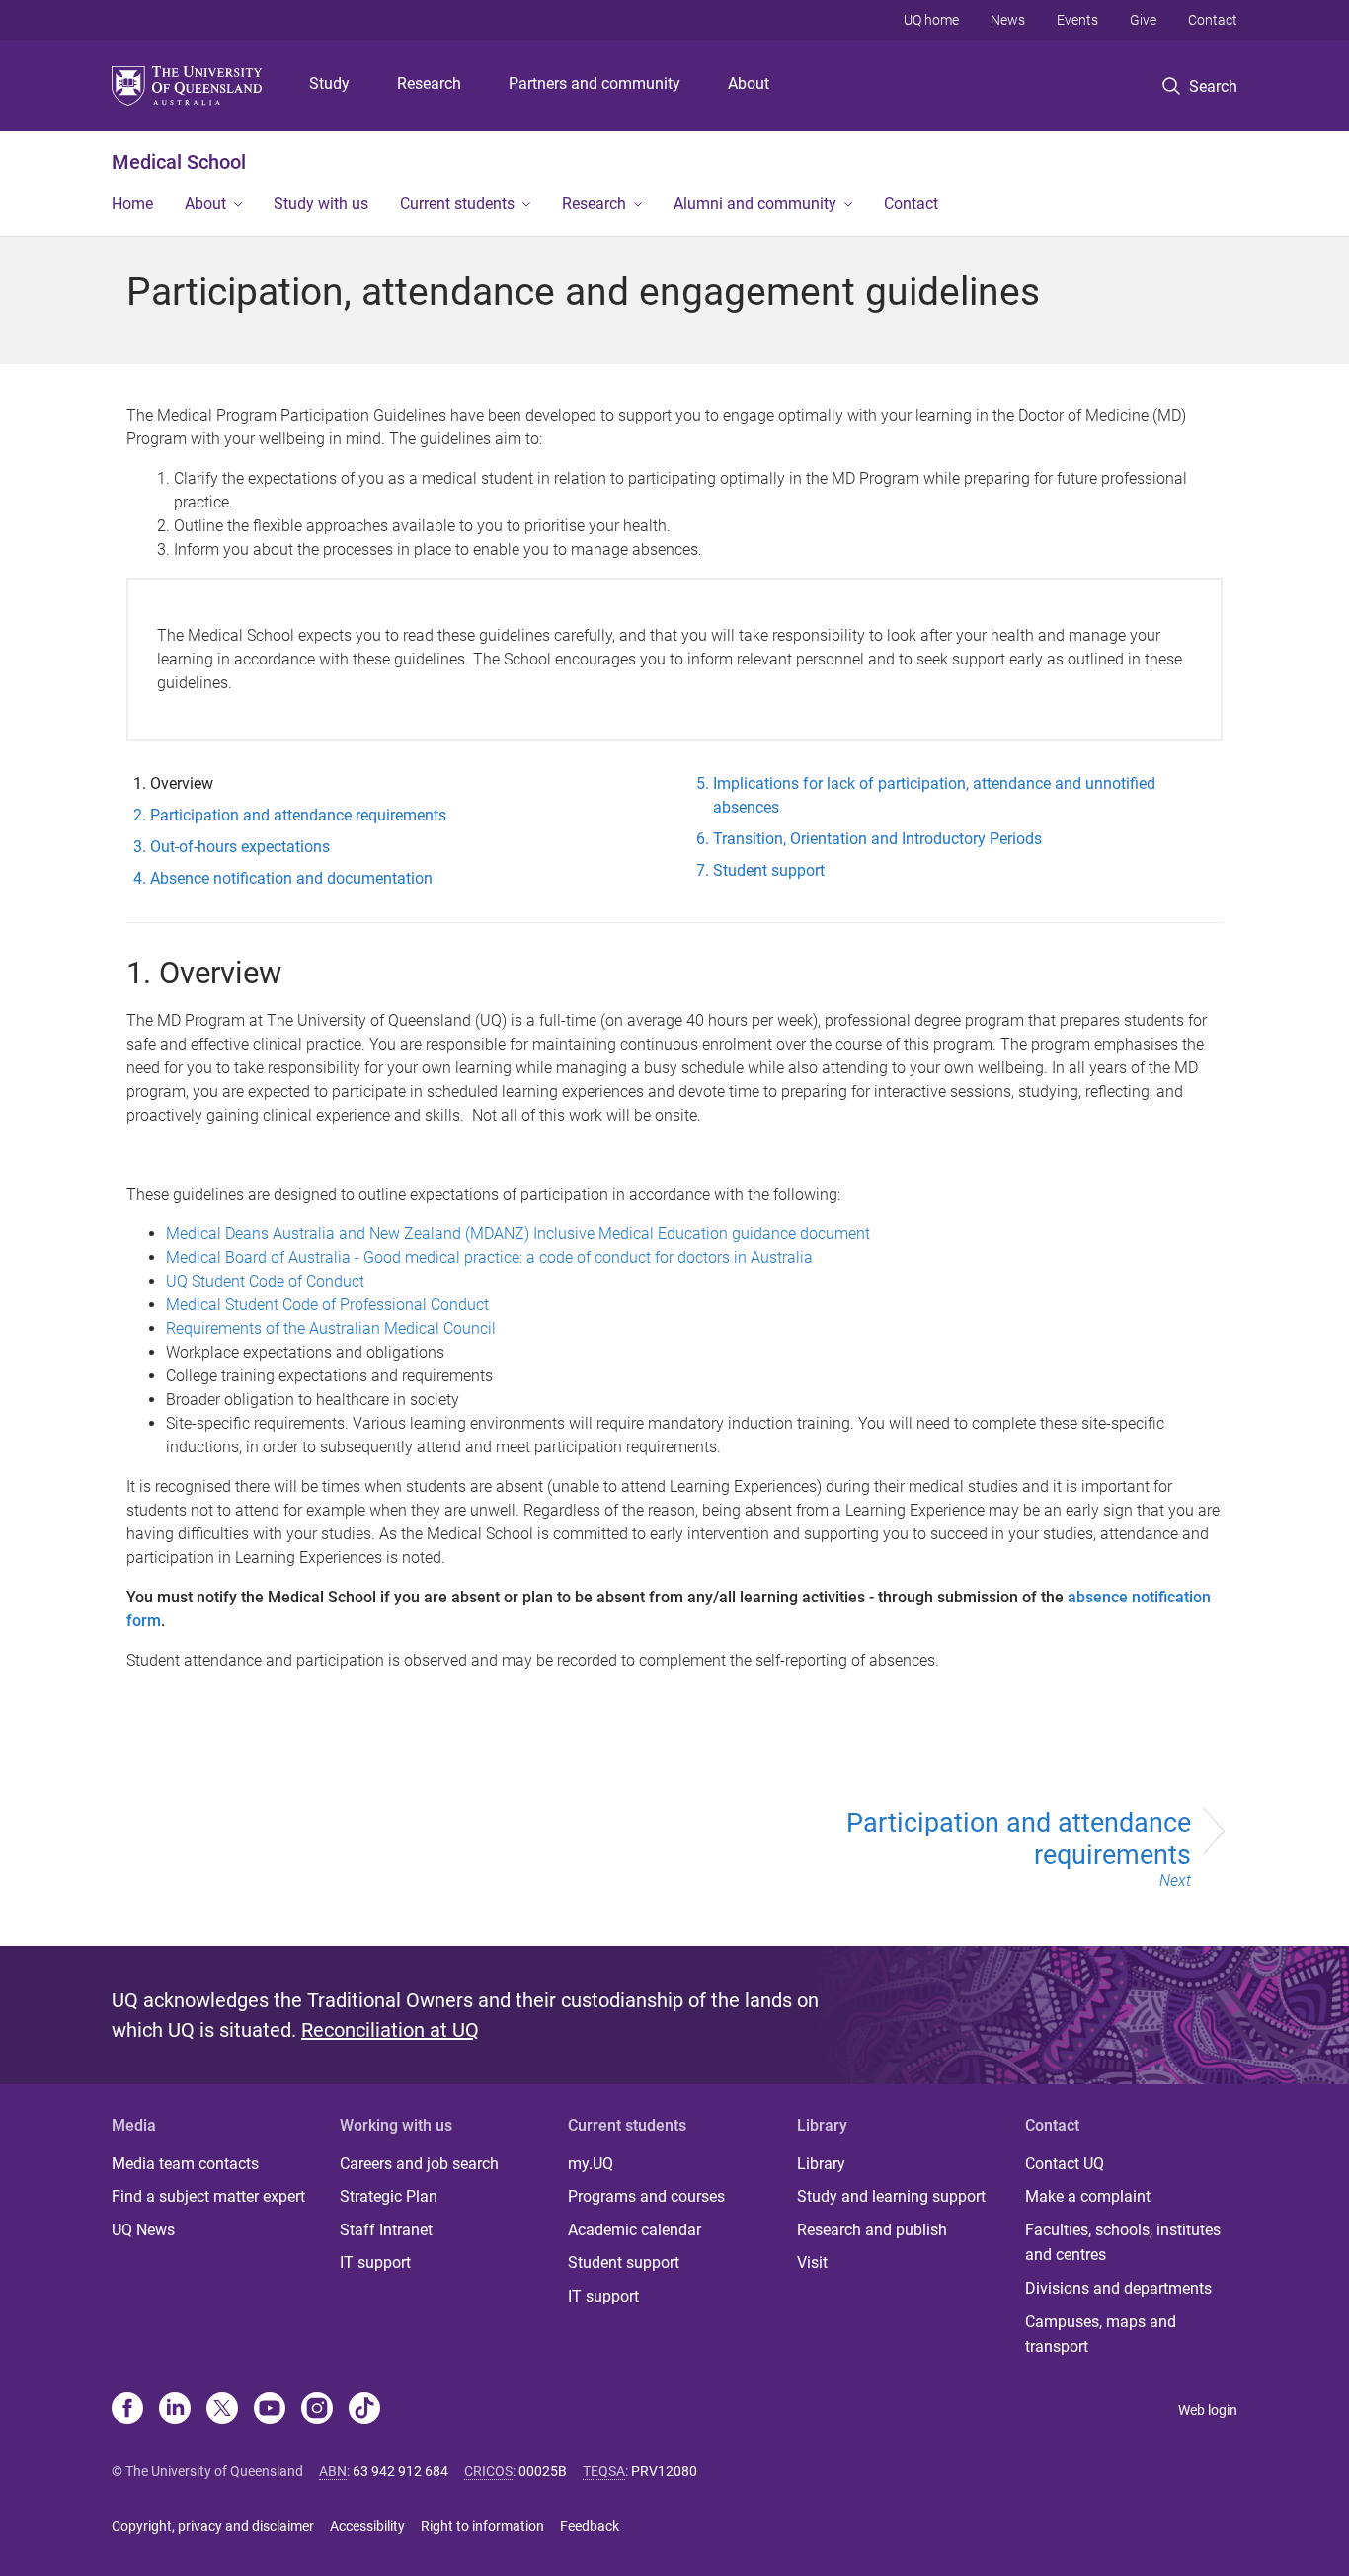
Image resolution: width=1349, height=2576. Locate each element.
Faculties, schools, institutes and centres (1123, 2243)
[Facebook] (127, 2410)
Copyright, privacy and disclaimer (213, 2526)
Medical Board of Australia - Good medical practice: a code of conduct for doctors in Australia (489, 1257)
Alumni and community (755, 204)
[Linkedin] (175, 2410)
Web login (1208, 2410)
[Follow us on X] (222, 2410)
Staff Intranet (386, 2230)
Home (132, 204)
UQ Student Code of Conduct (265, 1281)
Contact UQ (1065, 2164)
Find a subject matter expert (208, 2196)
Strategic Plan (389, 2196)
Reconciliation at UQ (390, 2030)
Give (1143, 20)
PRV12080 (664, 2471)
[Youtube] (270, 2410)
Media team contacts (185, 2164)
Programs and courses (646, 2196)
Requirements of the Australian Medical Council (331, 1328)
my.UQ (591, 2164)
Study (329, 83)
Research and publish (872, 2230)
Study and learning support (891, 2196)
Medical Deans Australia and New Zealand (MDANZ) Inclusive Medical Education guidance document (520, 1234)
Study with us (321, 204)
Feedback (590, 2526)
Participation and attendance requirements (1019, 1848)
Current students (457, 204)
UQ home (931, 20)
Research (429, 83)
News (1008, 20)
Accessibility (367, 2526)
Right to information (482, 2526)
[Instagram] (317, 2410)
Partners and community (595, 83)
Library (821, 2164)
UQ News (143, 2230)
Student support (624, 2263)
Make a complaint (1088, 2196)
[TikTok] (364, 2410)
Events (1077, 20)
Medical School (179, 162)
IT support (375, 2263)
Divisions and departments (1118, 2288)
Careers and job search (419, 2164)
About (749, 83)
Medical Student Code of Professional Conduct (327, 1305)
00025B (543, 2471)
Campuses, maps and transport (1101, 2335)
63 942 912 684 (400, 2471)
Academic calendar (635, 2230)
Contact (1213, 20)
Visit (812, 2263)
